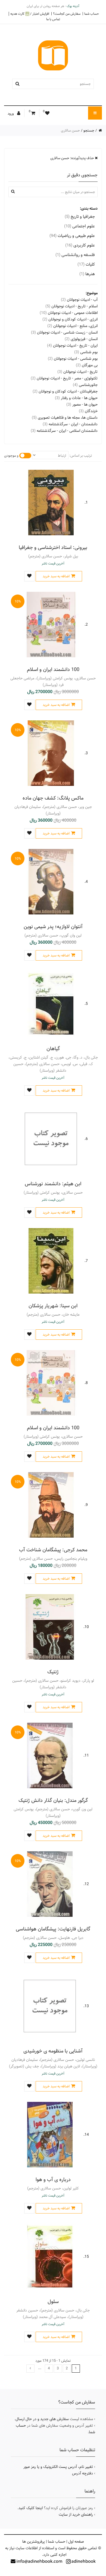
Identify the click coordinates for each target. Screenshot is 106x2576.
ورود (11, 114)
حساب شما (92, 14)
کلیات (86, 264)
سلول (53, 2302)
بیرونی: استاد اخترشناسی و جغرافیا (53, 547)
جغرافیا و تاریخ (80, 217)
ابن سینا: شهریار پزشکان (53, 1306)
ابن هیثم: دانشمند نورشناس (53, 1184)
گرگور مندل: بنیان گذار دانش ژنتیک (53, 1800)
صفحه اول (76, 2542)
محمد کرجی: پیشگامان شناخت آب (53, 1550)
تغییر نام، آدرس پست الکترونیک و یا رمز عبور (58, 2467)
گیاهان (53, 1049)
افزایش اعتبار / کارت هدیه (30, 14)
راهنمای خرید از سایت (76, 2515)
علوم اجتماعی (79, 226)
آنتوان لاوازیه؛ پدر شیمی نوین (53, 927)
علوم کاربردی (80, 245)
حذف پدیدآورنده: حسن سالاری (73, 158)
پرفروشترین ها (34, 2542)
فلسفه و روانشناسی (75, 255)
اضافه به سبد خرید (56, 576)
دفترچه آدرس (82, 2473)
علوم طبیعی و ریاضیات (72, 236)
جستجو (89, 130)
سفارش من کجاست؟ (67, 14)
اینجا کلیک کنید (31, 2508)
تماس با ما (53, 19)
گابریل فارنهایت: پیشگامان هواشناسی (53, 1929)
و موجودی (11, 456)
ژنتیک (53, 1672)
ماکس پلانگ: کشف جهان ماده (53, 798)
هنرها (87, 274)
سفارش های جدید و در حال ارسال (42, 2419)
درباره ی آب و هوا (53, 2180)
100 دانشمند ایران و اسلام (53, 669)
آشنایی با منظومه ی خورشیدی (53, 2051)
